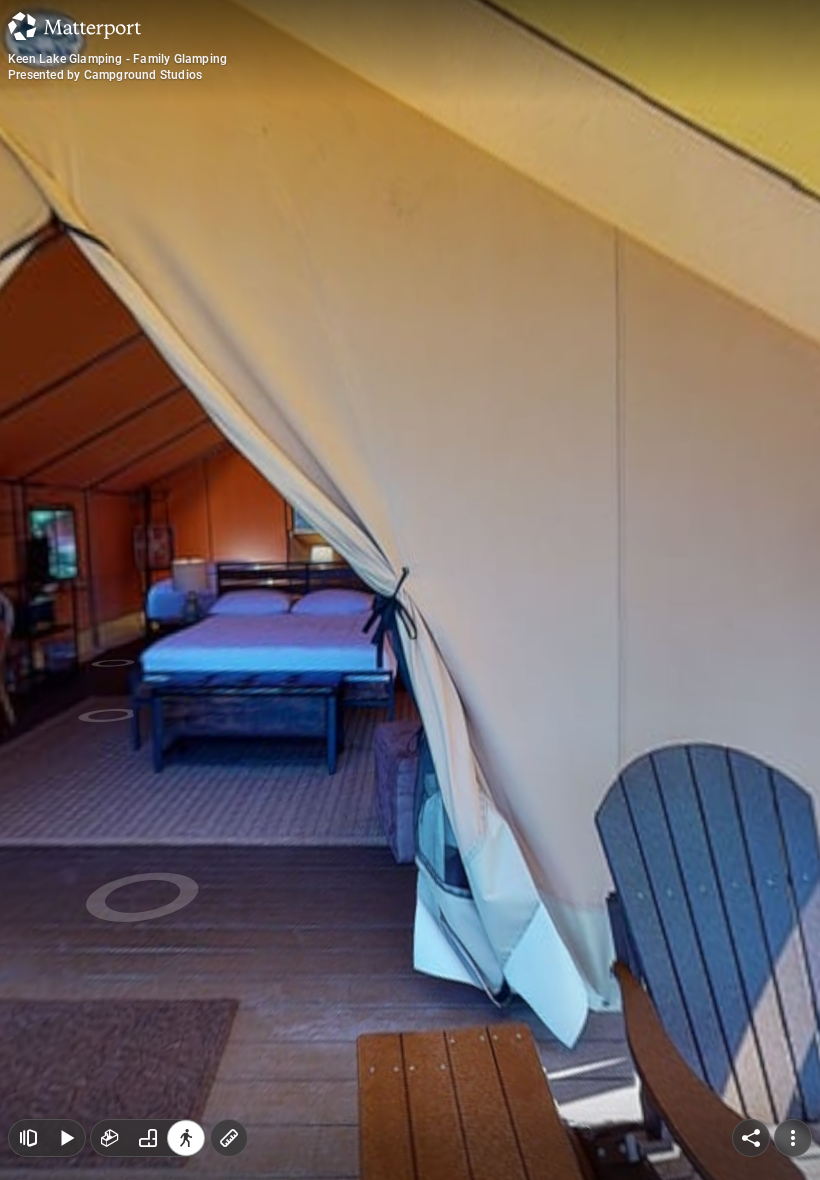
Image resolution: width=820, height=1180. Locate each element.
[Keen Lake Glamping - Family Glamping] (410, 590)
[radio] (110, 1138)
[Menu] (793, 1138)
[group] (148, 1138)
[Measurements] (229, 1138)
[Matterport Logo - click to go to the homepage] (74, 26)
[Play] (66, 1138)
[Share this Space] (751, 1138)
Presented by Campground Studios (105, 75)
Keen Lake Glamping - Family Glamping (117, 59)
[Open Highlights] (28, 1138)
